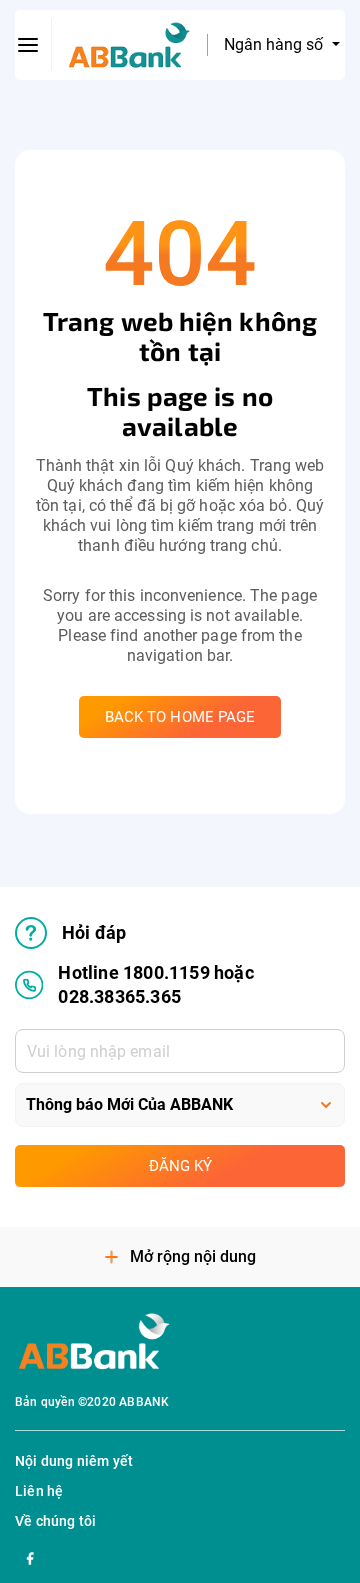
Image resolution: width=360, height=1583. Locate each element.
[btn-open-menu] (28, 45)
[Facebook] (30, 1556)
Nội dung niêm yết (74, 1461)
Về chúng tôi (55, 1521)
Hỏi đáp (94, 932)
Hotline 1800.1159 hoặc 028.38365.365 (155, 984)
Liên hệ (39, 1491)
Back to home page (180, 717)
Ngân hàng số (275, 44)
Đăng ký (180, 1166)
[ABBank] (129, 45)
